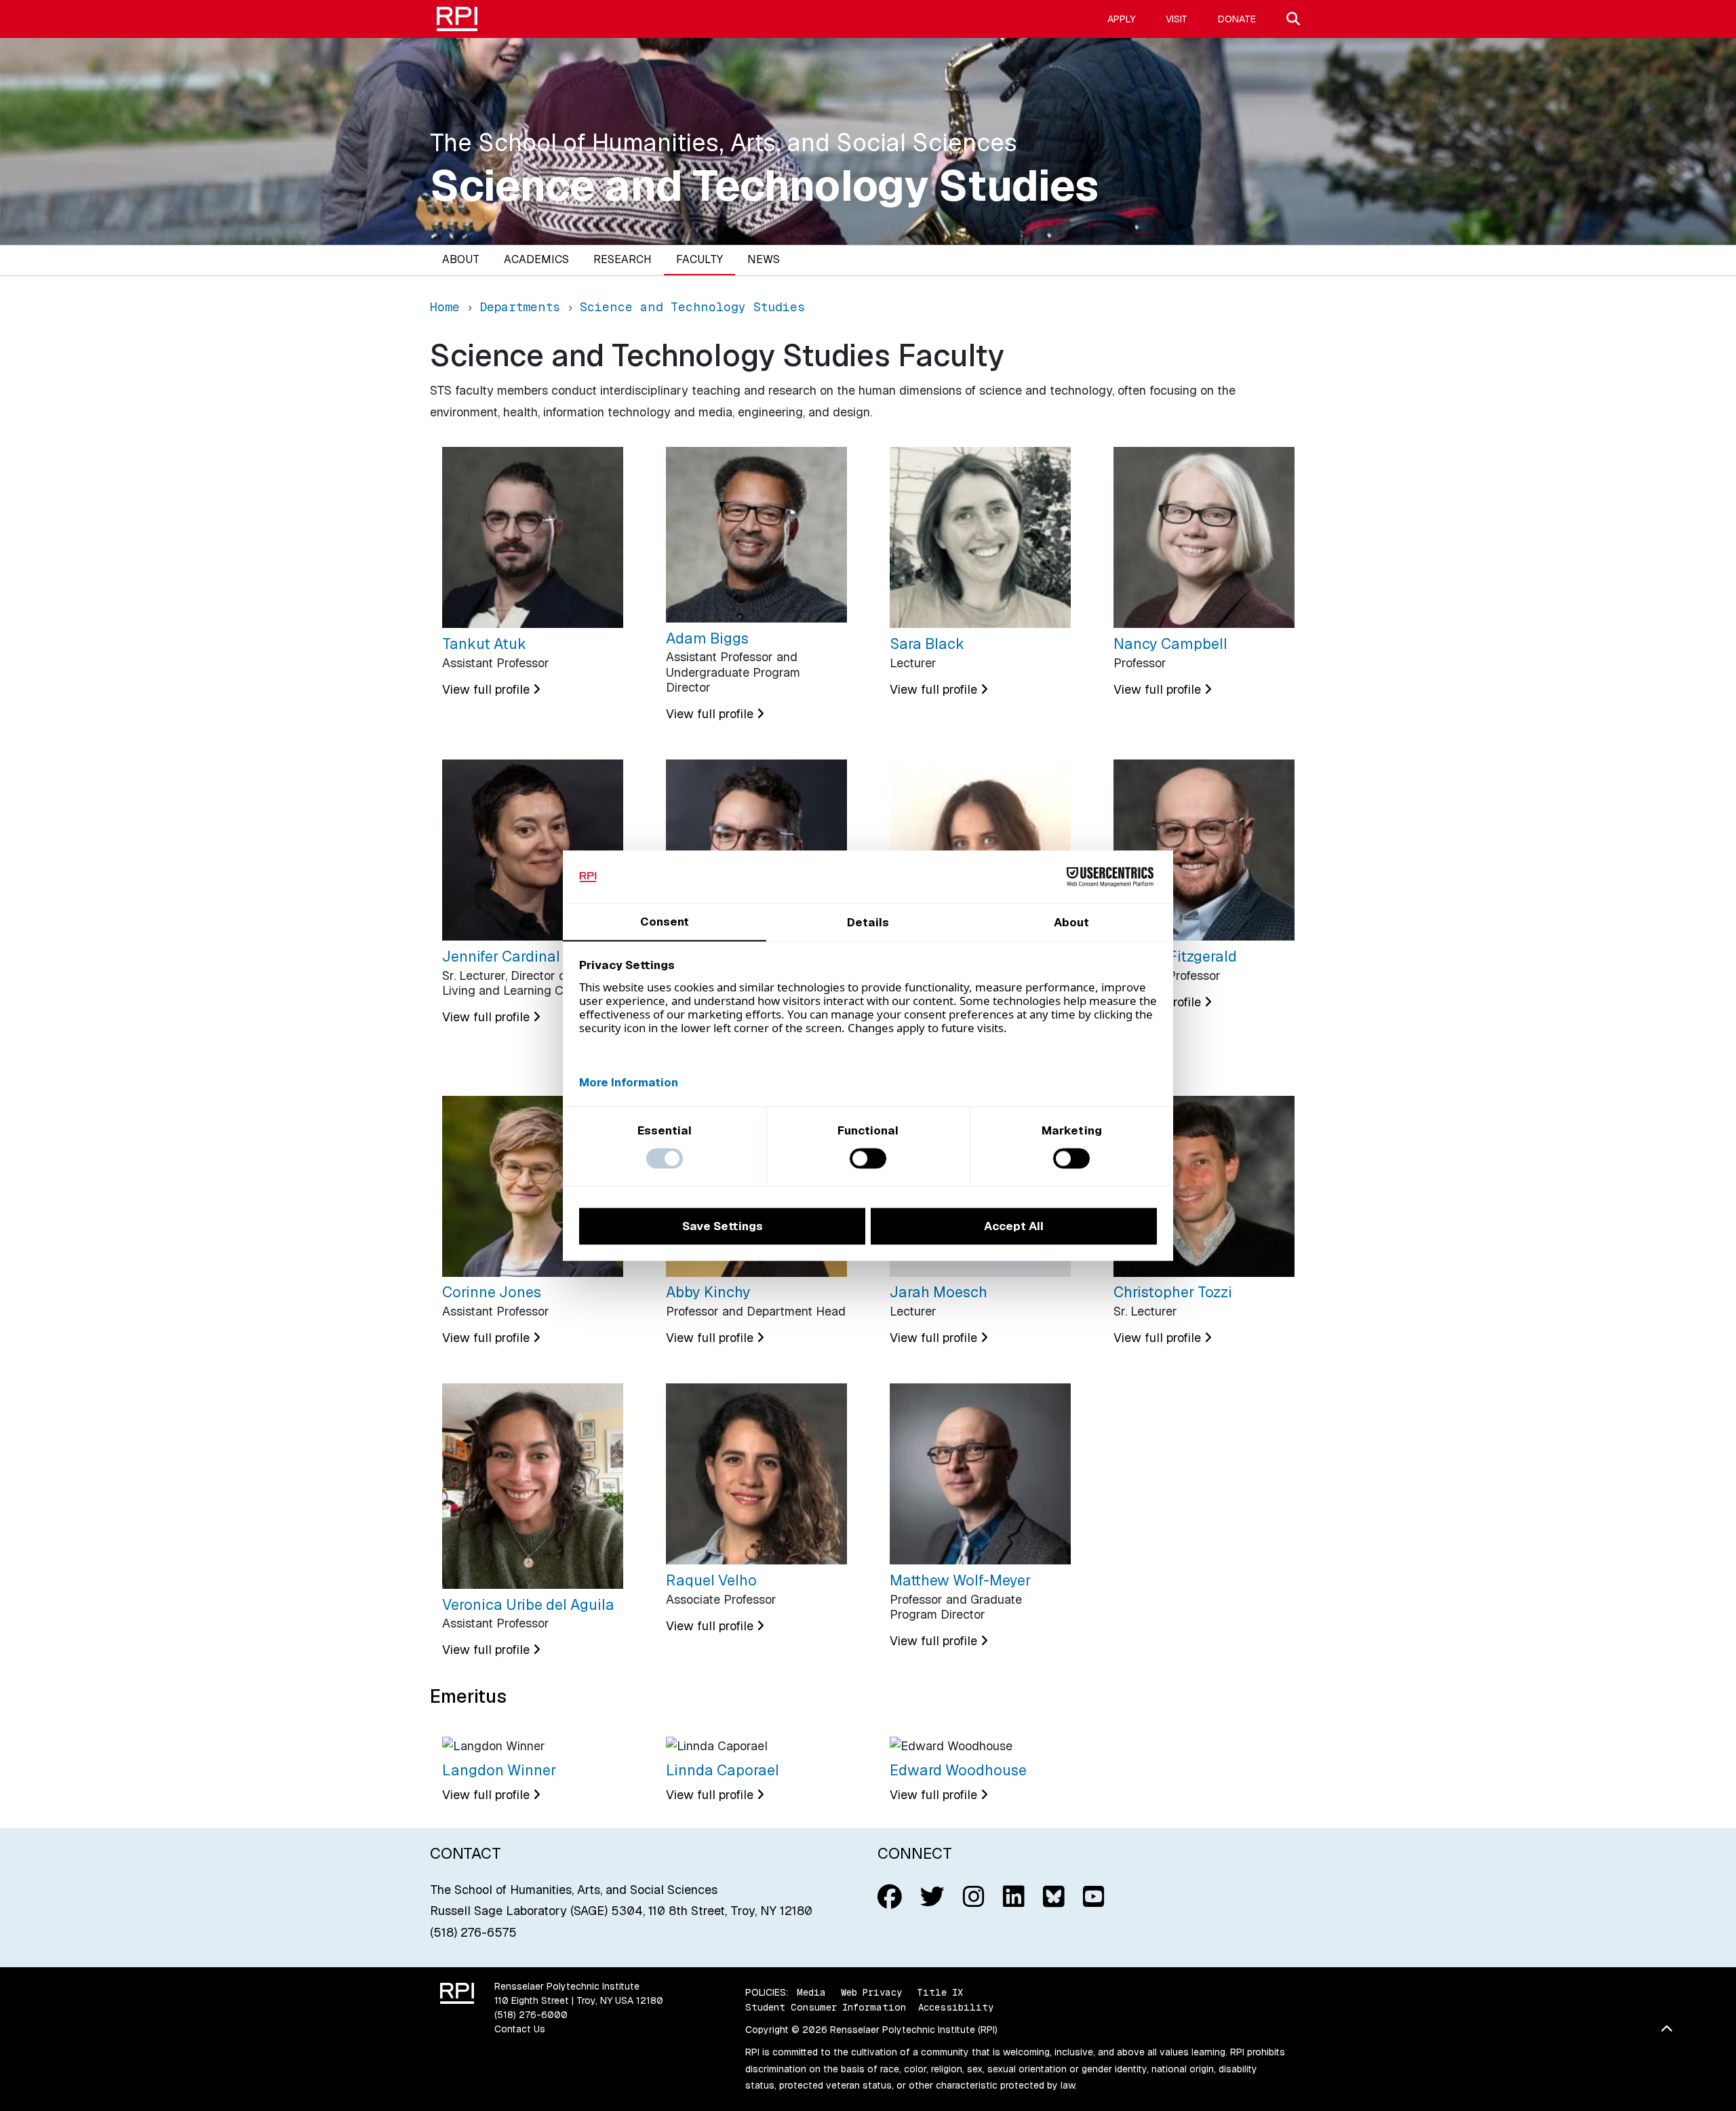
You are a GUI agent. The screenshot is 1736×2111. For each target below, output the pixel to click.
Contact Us (520, 2029)
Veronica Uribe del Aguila (528, 1604)
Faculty (699, 259)
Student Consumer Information (826, 2007)
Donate (1237, 19)
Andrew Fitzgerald (1175, 956)
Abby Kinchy (708, 1292)
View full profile (488, 689)
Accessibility (956, 2007)
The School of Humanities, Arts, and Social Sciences (724, 143)
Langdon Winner (499, 1770)
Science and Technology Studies (764, 186)
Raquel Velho (711, 1580)
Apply (1121, 19)
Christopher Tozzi (1173, 1292)
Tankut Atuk (484, 644)
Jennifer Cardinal (501, 956)
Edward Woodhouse (958, 1770)
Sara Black (927, 644)
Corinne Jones (492, 1292)
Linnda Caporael (723, 1770)
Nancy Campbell (1170, 644)
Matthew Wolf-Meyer (960, 1580)
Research (623, 259)
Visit (1177, 19)
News (764, 259)
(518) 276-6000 (531, 2015)
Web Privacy (871, 1992)
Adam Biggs (707, 638)
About (461, 259)
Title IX (940, 1992)
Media (811, 1992)
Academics (536, 259)
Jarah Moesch (939, 1292)
